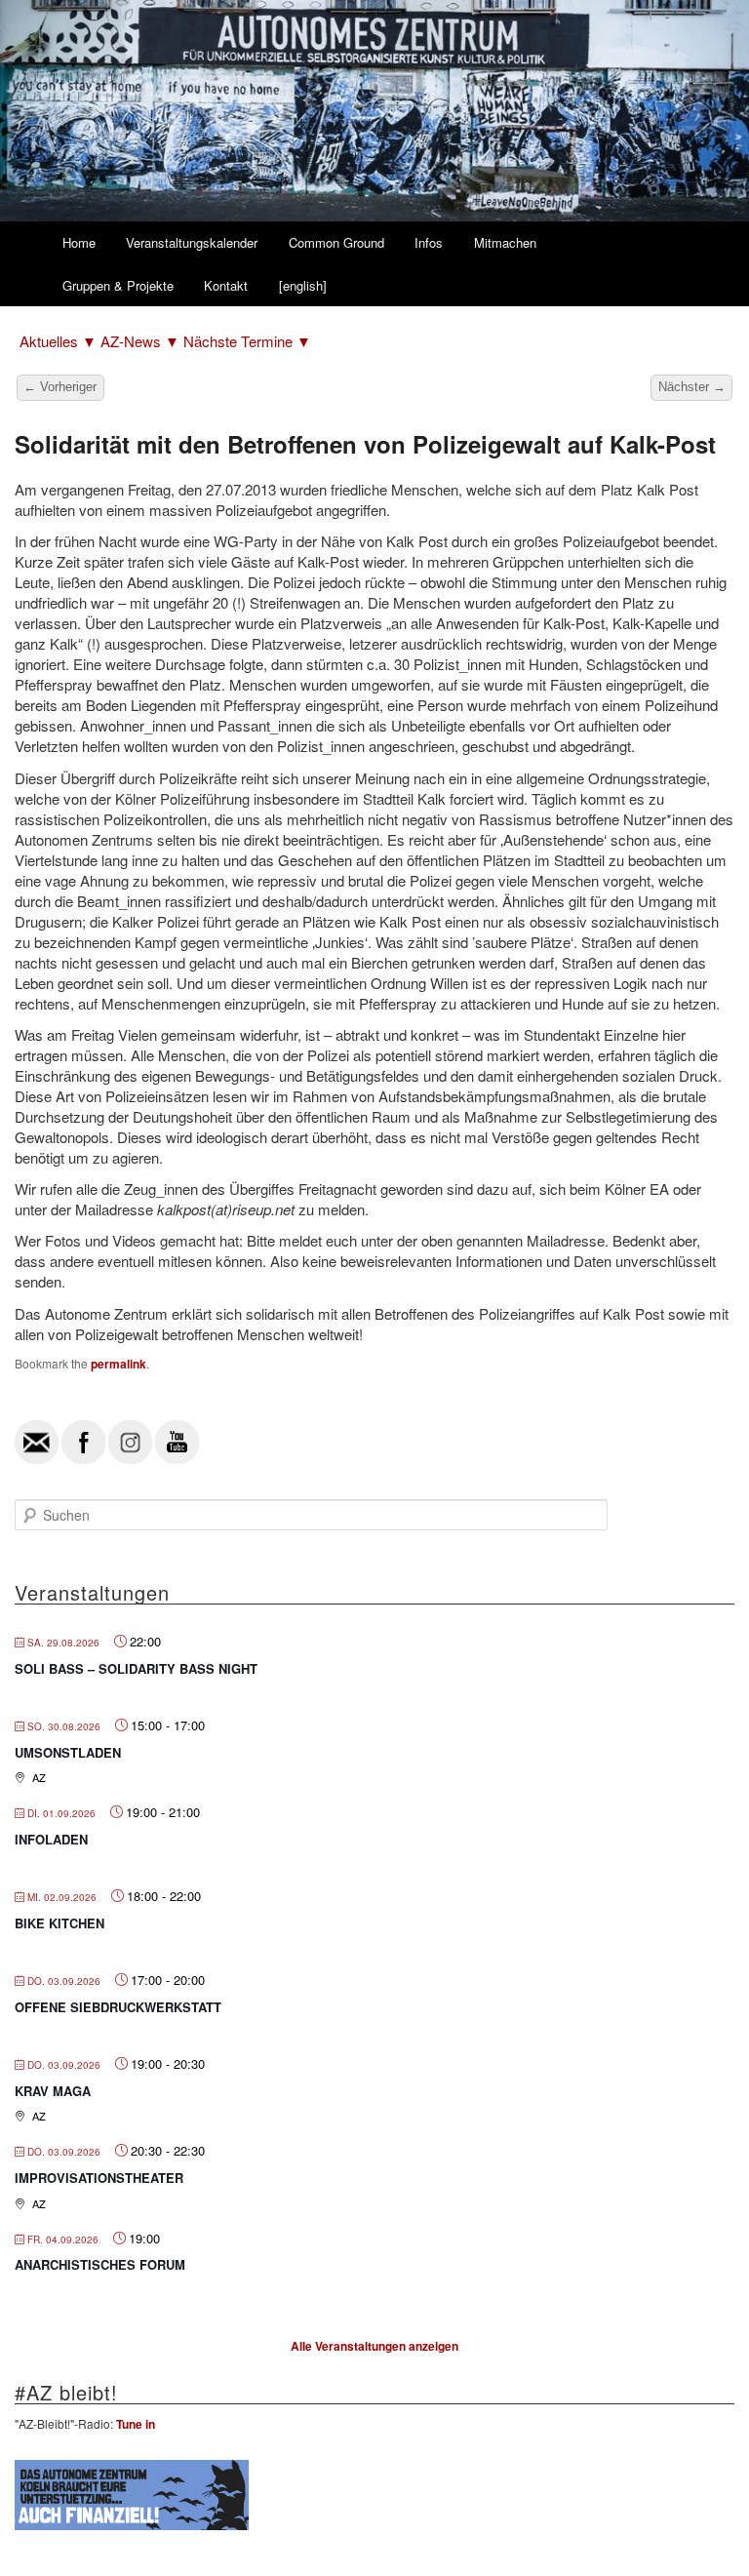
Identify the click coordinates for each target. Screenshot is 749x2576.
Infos (429, 242)
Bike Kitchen (59, 1923)
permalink (118, 1364)
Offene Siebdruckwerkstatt (118, 2007)
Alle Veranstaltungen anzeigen (374, 2346)
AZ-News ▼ (142, 341)
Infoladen (51, 1839)
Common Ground (336, 242)
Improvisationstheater (99, 2178)
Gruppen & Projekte (118, 285)
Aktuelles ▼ (60, 341)
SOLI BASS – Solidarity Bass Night (136, 1668)
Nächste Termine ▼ (247, 341)
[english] (303, 285)
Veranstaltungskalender (192, 242)
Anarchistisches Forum (100, 2264)
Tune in (136, 2424)
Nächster (692, 387)
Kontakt (226, 285)
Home (79, 242)
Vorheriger (60, 387)
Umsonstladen (68, 1752)
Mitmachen (505, 242)
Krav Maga (53, 2091)
